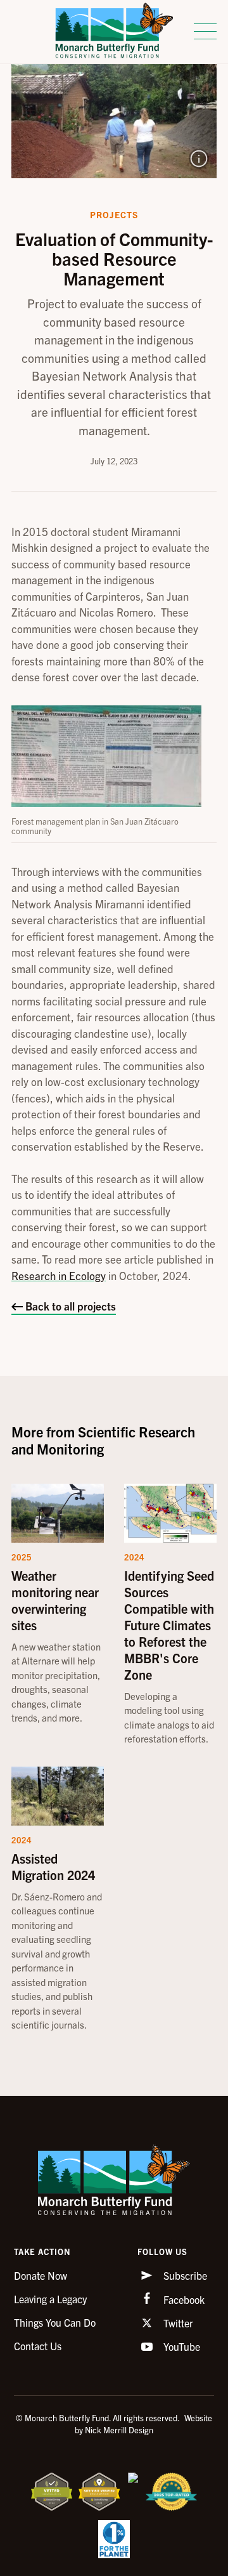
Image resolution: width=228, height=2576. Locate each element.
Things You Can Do (55, 2322)
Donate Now (41, 2275)
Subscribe (184, 2275)
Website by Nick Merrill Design (143, 2424)
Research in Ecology (59, 1275)
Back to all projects (69, 1306)
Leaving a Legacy (50, 2299)
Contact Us (38, 2346)
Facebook (183, 2299)
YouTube (180, 2346)
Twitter (177, 2323)
